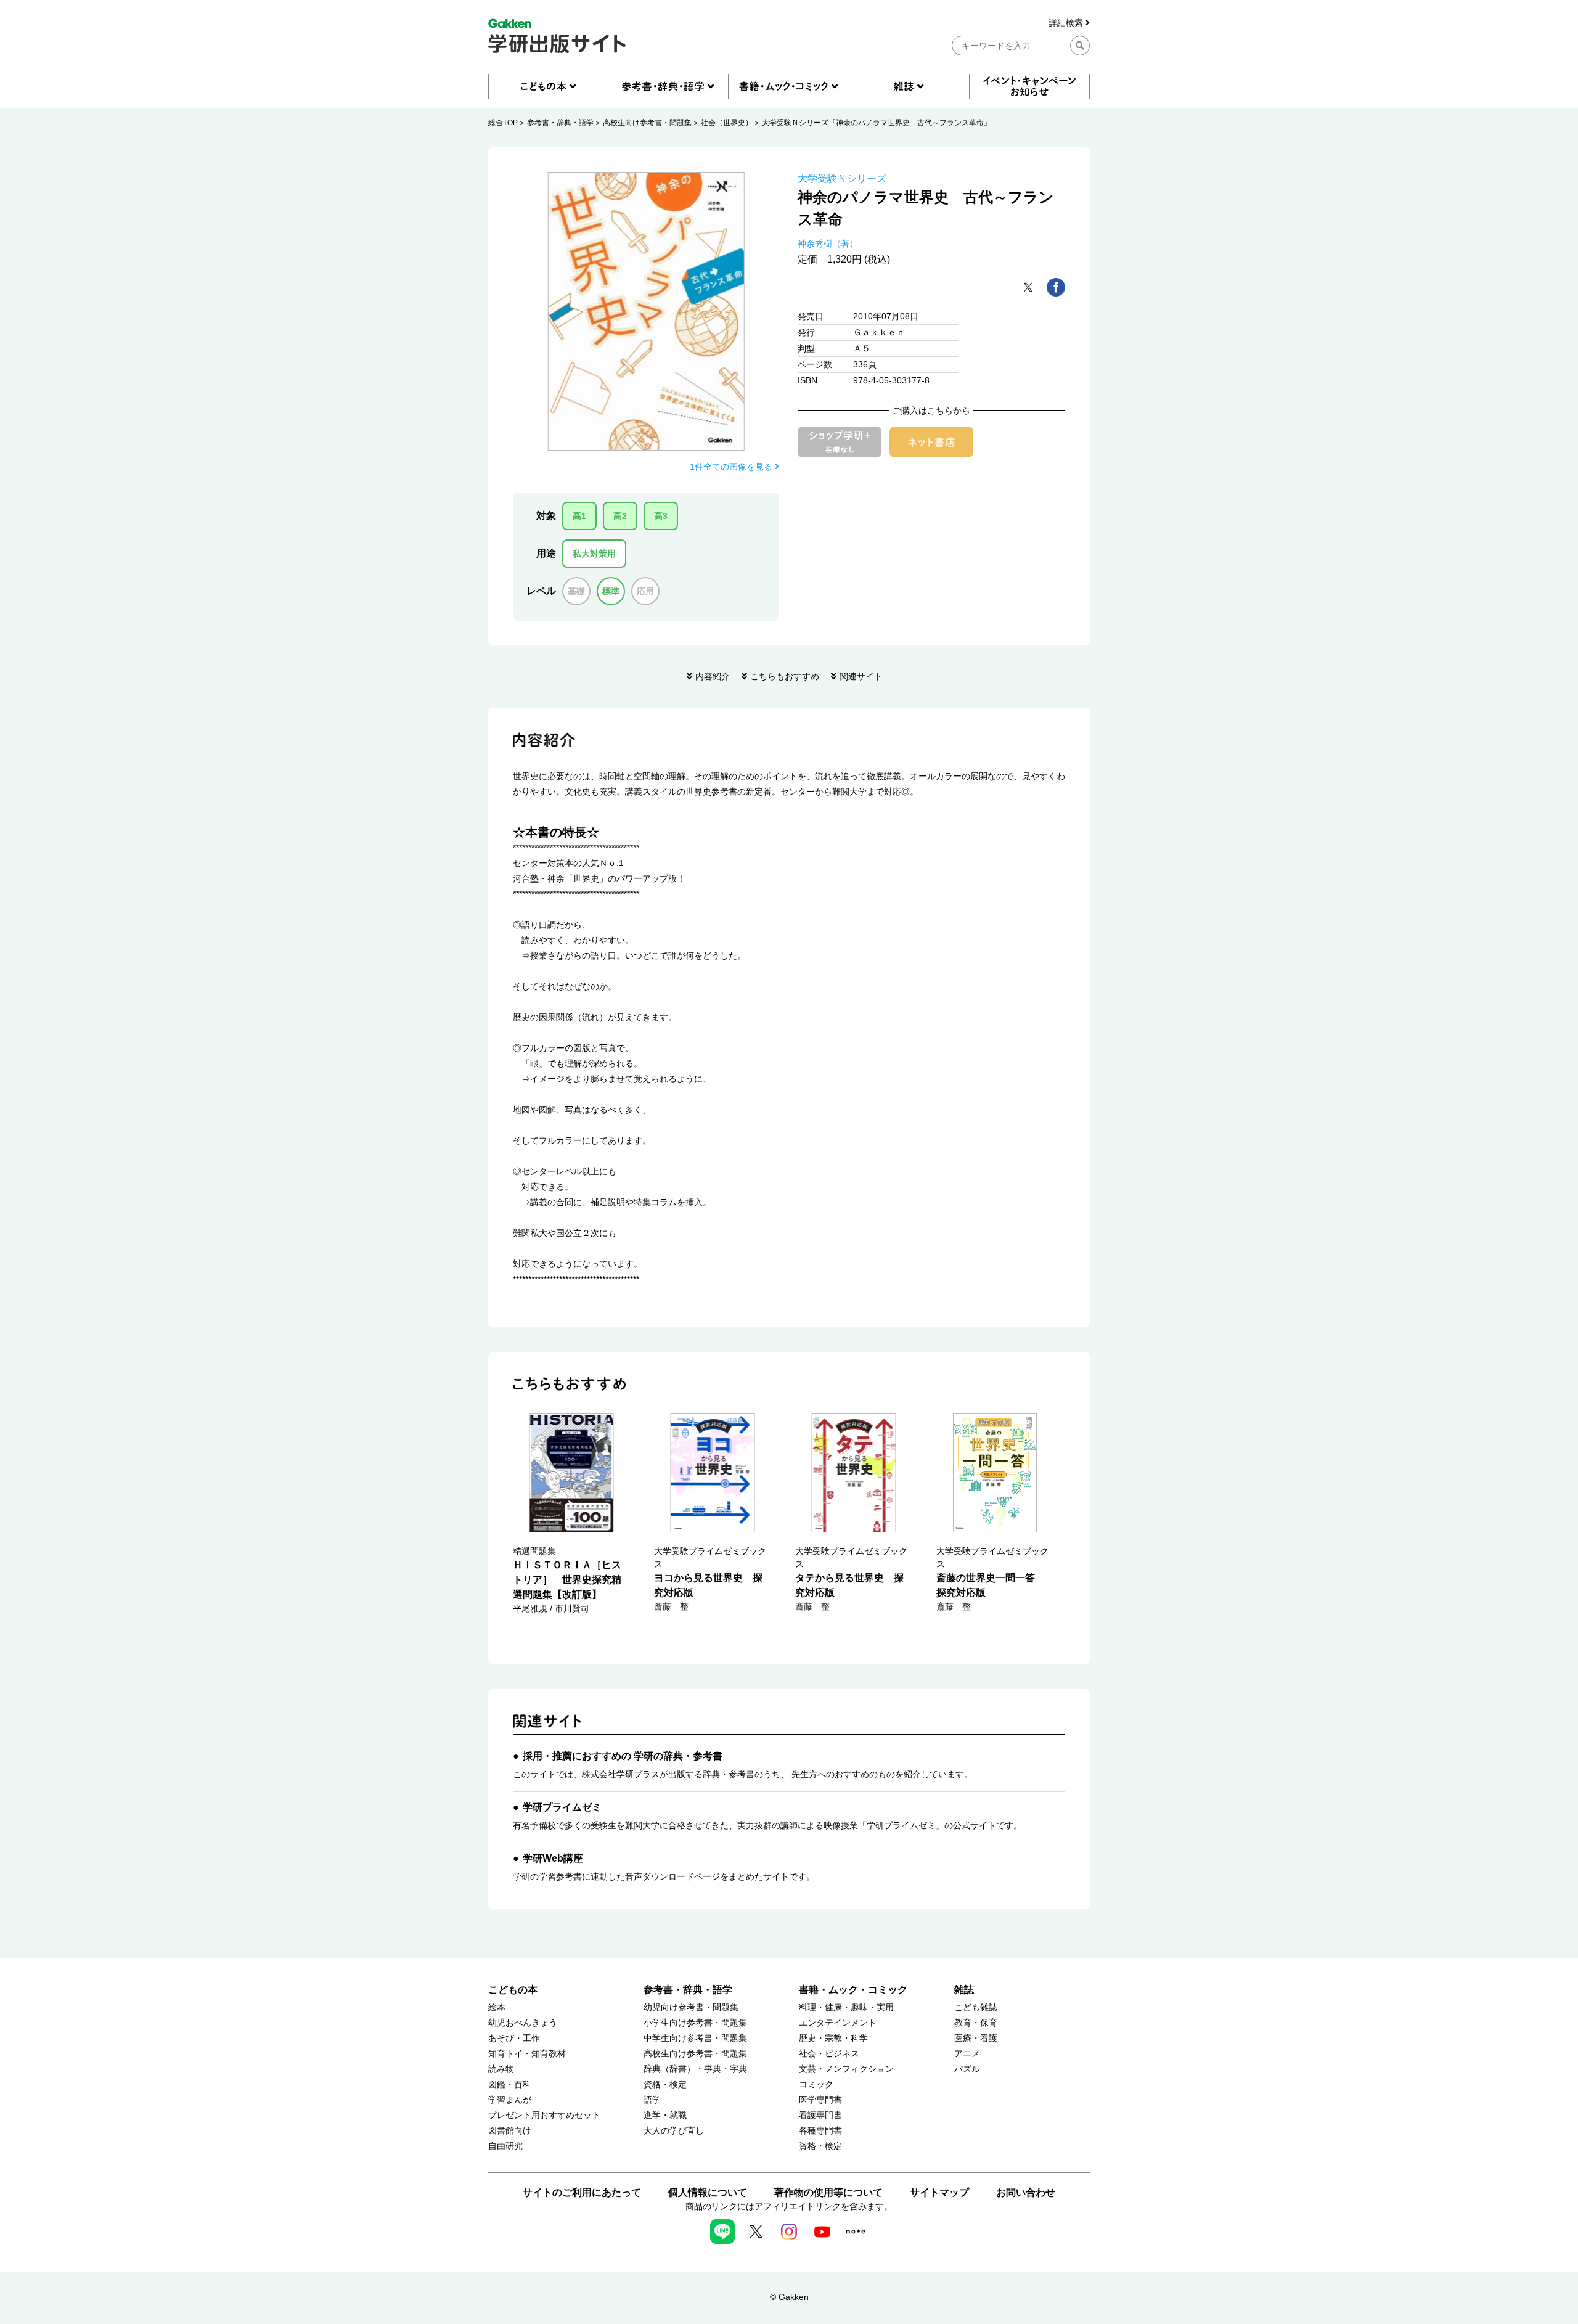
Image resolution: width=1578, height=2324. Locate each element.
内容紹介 (713, 676)
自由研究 (505, 2146)
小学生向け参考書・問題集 (695, 2023)
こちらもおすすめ (785, 676)
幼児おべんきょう (523, 2023)
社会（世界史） (727, 123)
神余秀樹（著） (828, 243)
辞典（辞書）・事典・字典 (695, 2069)
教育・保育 (976, 2023)
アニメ (967, 2054)
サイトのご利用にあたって (582, 2192)
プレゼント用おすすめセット (544, 2115)
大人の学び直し (674, 2131)
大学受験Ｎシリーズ (842, 178)
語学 (652, 2100)
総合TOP (503, 123)
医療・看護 (976, 2038)
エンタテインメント (838, 2023)
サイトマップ (939, 2192)
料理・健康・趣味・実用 (846, 2007)
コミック (816, 2085)
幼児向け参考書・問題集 (691, 2007)
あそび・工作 (514, 2038)
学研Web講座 (553, 1858)
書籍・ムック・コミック (853, 1990)
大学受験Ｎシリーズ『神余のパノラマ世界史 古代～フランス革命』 (877, 123)
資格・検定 (665, 2085)
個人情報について (708, 2192)
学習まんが (510, 2100)
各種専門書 (820, 2131)
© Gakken (789, 2297)
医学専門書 (820, 2100)
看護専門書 (820, 2115)
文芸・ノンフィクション (846, 2069)
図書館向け (510, 2131)
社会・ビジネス (829, 2054)
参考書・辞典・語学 (560, 123)
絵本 (497, 2007)
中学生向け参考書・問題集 (695, 2038)
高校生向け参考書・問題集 (647, 123)
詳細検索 (1067, 23)
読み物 (501, 2069)
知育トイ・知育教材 (527, 2054)
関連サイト (861, 676)
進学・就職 (665, 2115)
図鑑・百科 (510, 2085)
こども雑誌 (976, 2007)
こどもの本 (513, 1990)
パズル (967, 2069)
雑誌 (964, 1990)
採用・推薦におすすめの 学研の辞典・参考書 (623, 1756)
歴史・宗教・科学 (833, 2038)
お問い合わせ (1026, 2192)
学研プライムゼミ (562, 1807)
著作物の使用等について (828, 2192)
